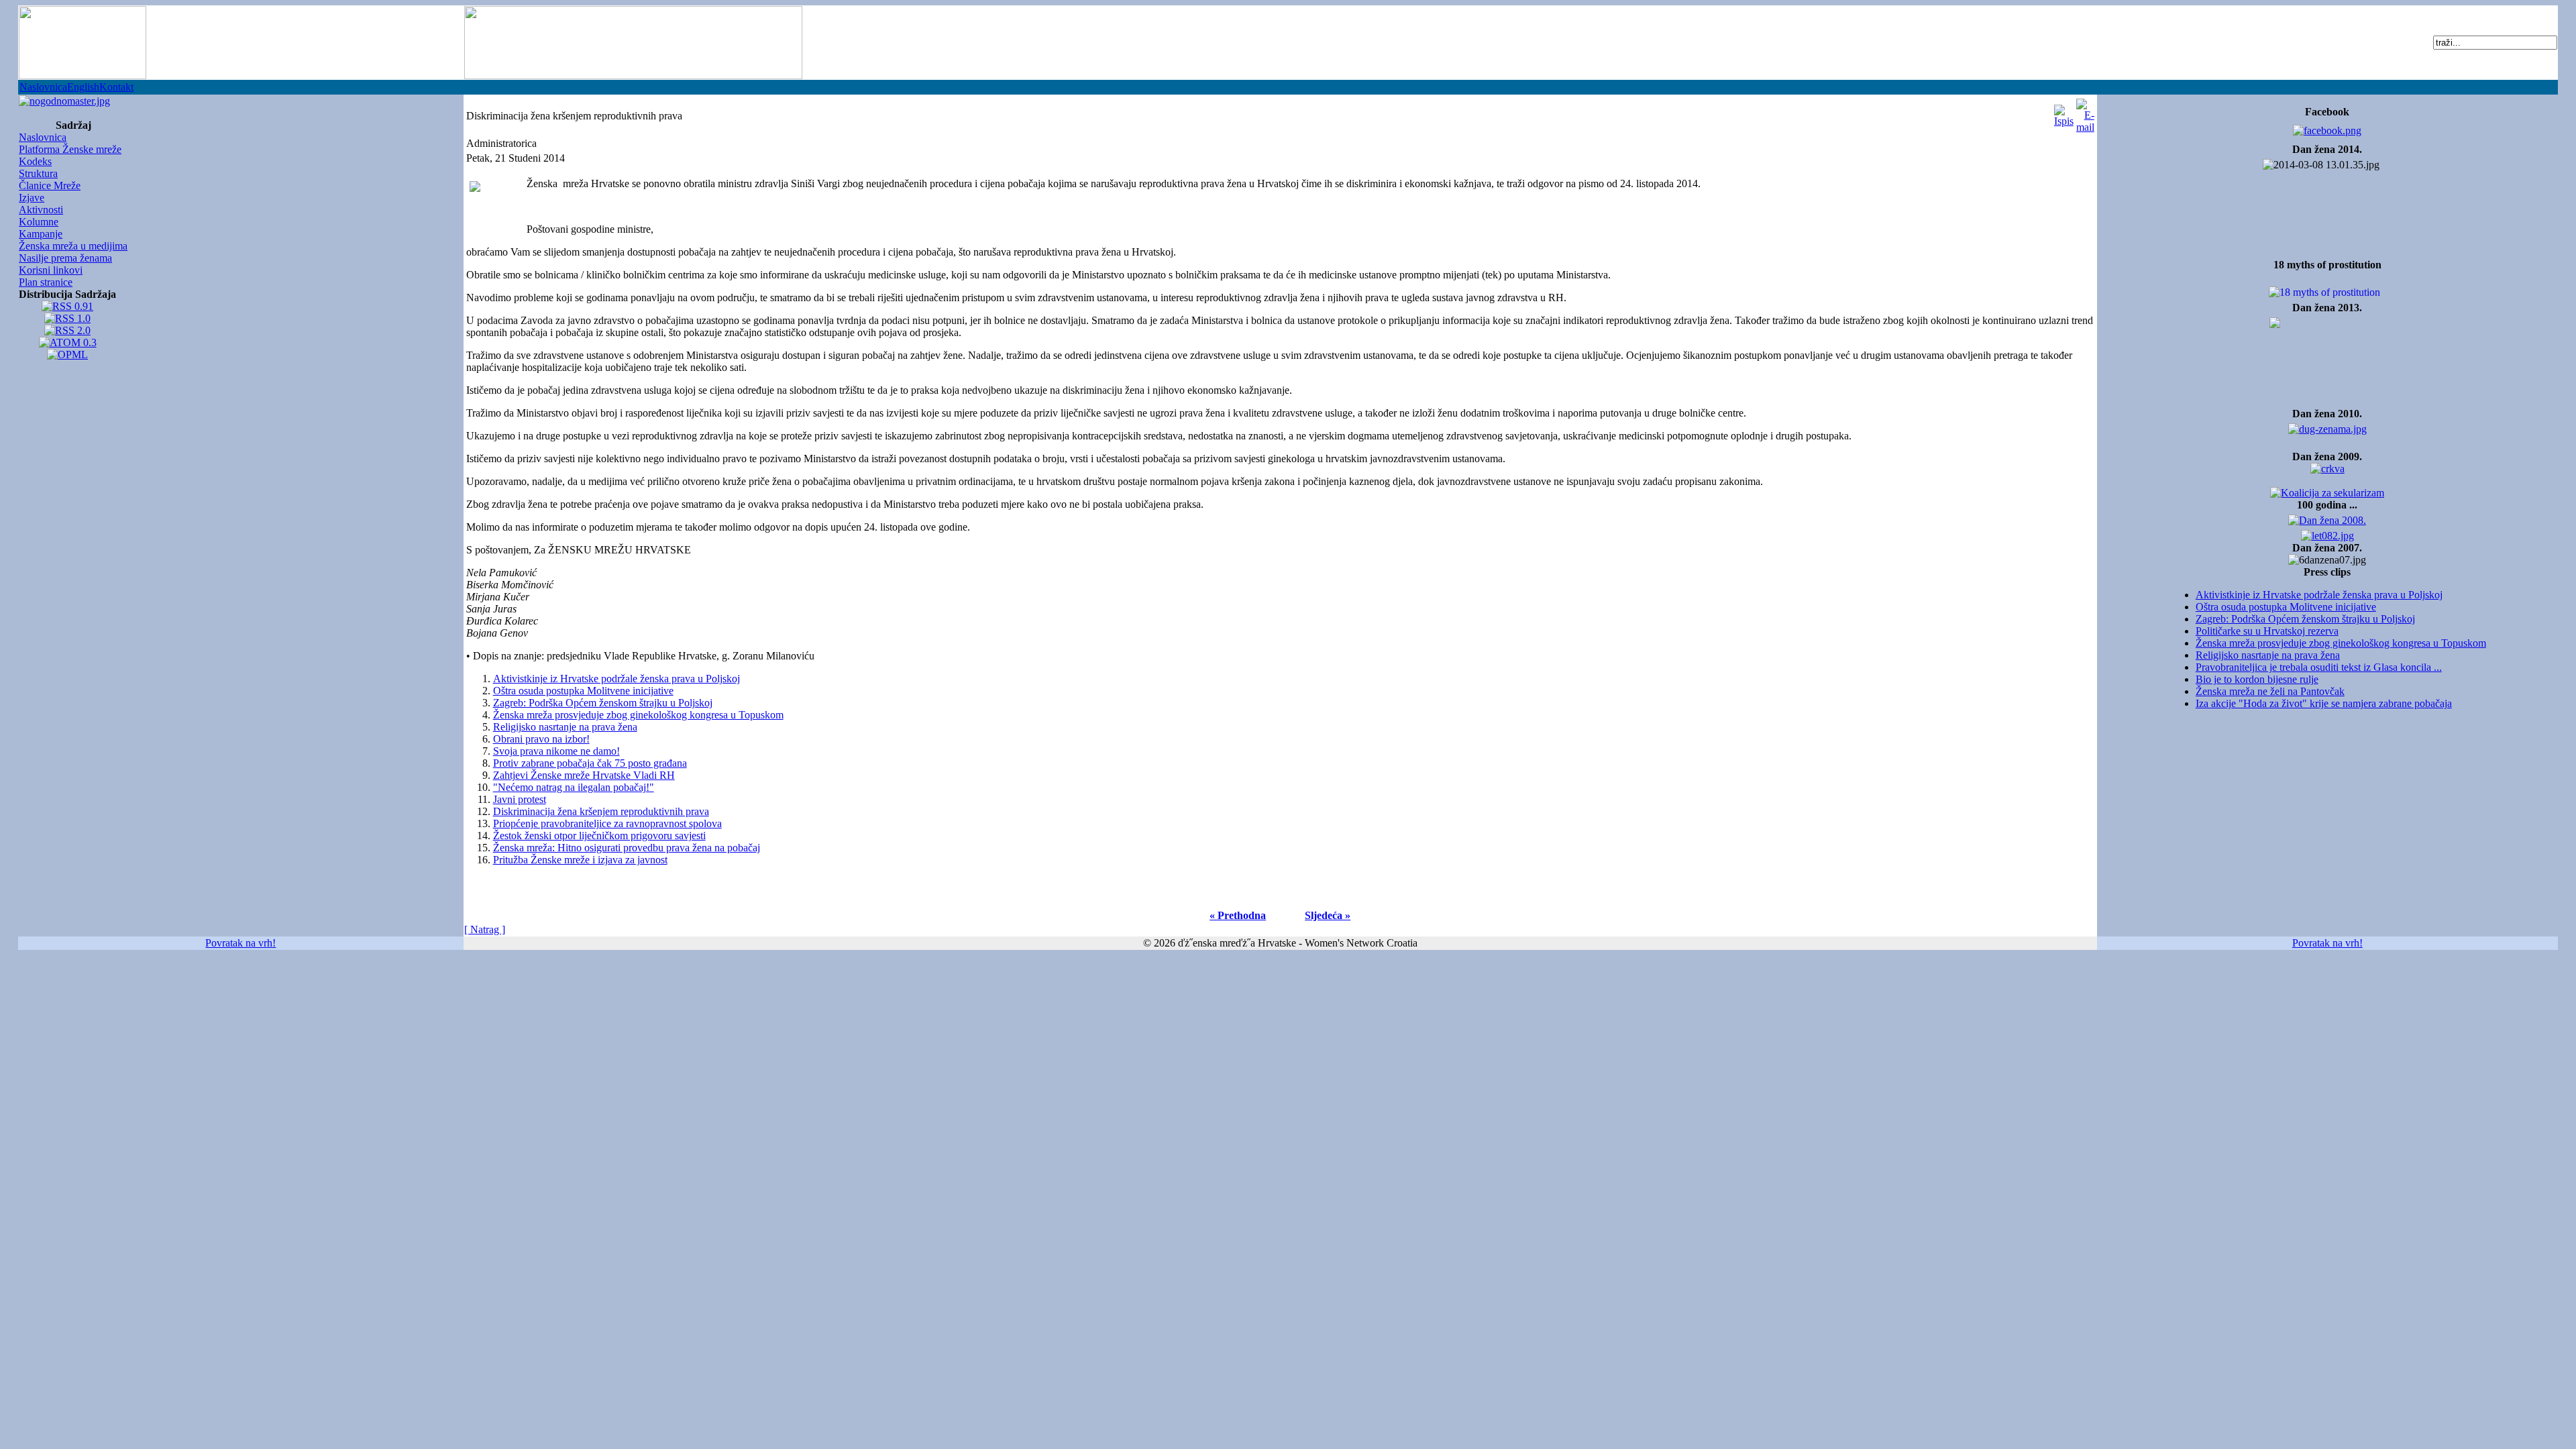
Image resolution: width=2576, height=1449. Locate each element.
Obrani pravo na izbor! (541, 739)
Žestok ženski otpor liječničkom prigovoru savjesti (599, 836)
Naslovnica (43, 87)
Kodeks (35, 161)
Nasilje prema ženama (65, 258)
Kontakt (116, 87)
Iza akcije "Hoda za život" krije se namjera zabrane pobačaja (2324, 703)
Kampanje (41, 234)
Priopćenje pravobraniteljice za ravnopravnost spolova (607, 823)
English (83, 87)
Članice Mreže (50, 185)
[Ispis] (2064, 112)
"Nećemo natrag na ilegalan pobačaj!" (574, 787)
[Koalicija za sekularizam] (64, 98)
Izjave (32, 198)
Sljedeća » (1328, 915)
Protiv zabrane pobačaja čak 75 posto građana (590, 763)
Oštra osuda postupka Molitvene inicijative (2286, 607)
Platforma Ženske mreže (70, 149)
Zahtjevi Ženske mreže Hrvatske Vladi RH (584, 775)
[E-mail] (2085, 112)
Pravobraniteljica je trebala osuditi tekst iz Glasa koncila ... (2319, 667)
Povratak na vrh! (240, 943)
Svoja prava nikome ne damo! (556, 751)
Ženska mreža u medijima (73, 246)
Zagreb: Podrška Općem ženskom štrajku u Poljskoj (2305, 619)
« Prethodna (1238, 915)
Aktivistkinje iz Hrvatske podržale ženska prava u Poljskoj (2319, 595)
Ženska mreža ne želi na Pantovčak (2270, 691)
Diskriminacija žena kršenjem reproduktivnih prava (601, 811)
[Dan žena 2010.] (2327, 426)
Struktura (38, 173)
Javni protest (520, 799)
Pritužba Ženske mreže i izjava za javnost (580, 860)
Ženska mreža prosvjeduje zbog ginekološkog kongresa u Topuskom (2341, 643)
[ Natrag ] (485, 929)
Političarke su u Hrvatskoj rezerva (2267, 631)
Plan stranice (46, 282)
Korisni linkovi (51, 270)
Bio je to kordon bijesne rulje (2257, 679)
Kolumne (39, 222)
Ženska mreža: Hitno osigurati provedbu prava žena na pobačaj (627, 848)
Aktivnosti (41, 210)
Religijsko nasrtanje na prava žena (2268, 655)
